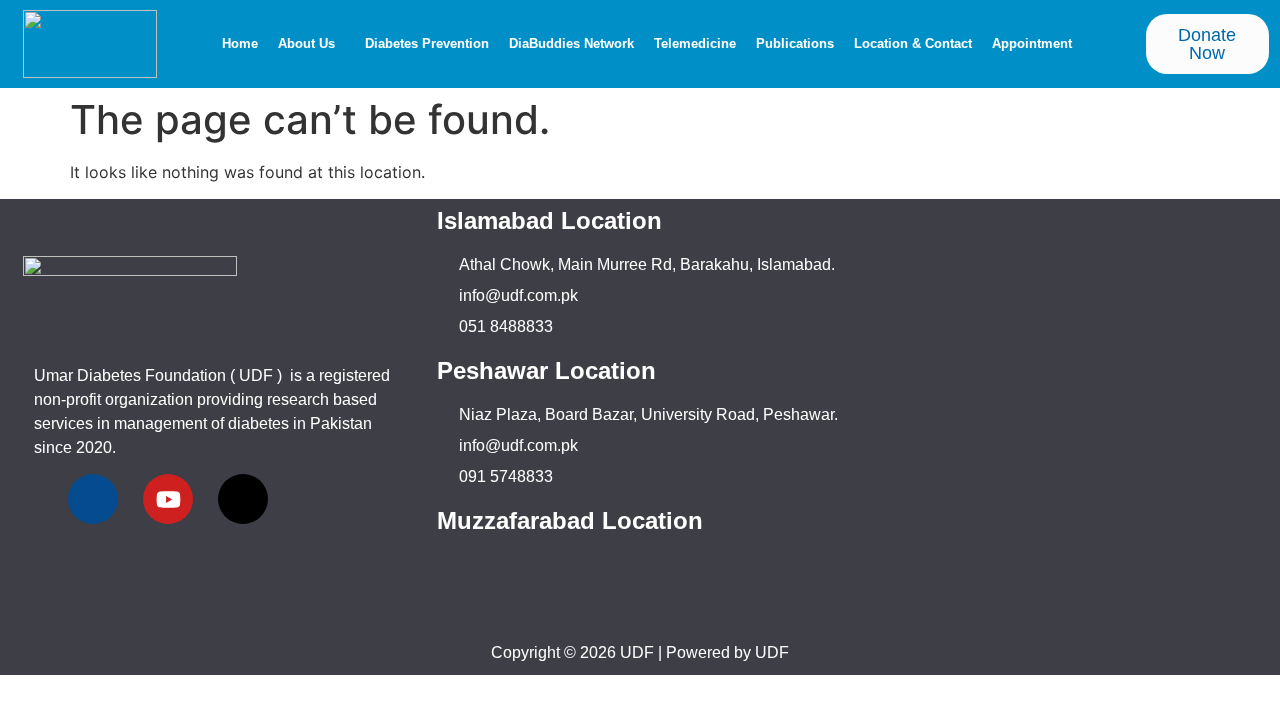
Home (240, 43)
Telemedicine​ (695, 43)
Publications (795, 43)
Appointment (1032, 43)
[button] (311, 43)
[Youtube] (168, 499)
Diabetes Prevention (427, 43)
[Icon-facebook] (93, 499)
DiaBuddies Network (571, 43)
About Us (306, 43)
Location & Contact (913, 43)
